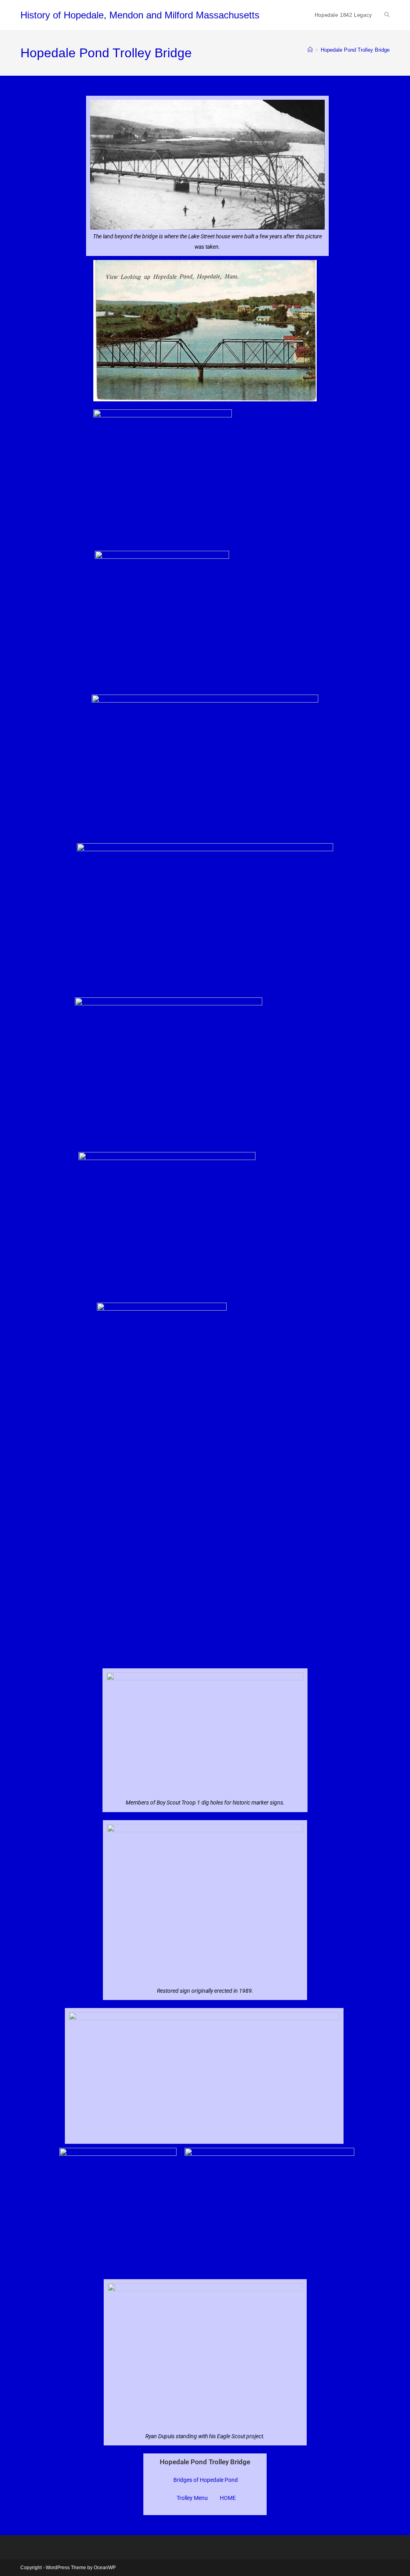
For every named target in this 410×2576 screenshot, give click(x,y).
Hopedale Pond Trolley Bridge (355, 50)
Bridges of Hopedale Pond (206, 2480)
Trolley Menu (192, 2498)
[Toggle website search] (387, 15)
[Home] (310, 50)
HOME (228, 2498)
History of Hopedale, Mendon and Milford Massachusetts (140, 15)
